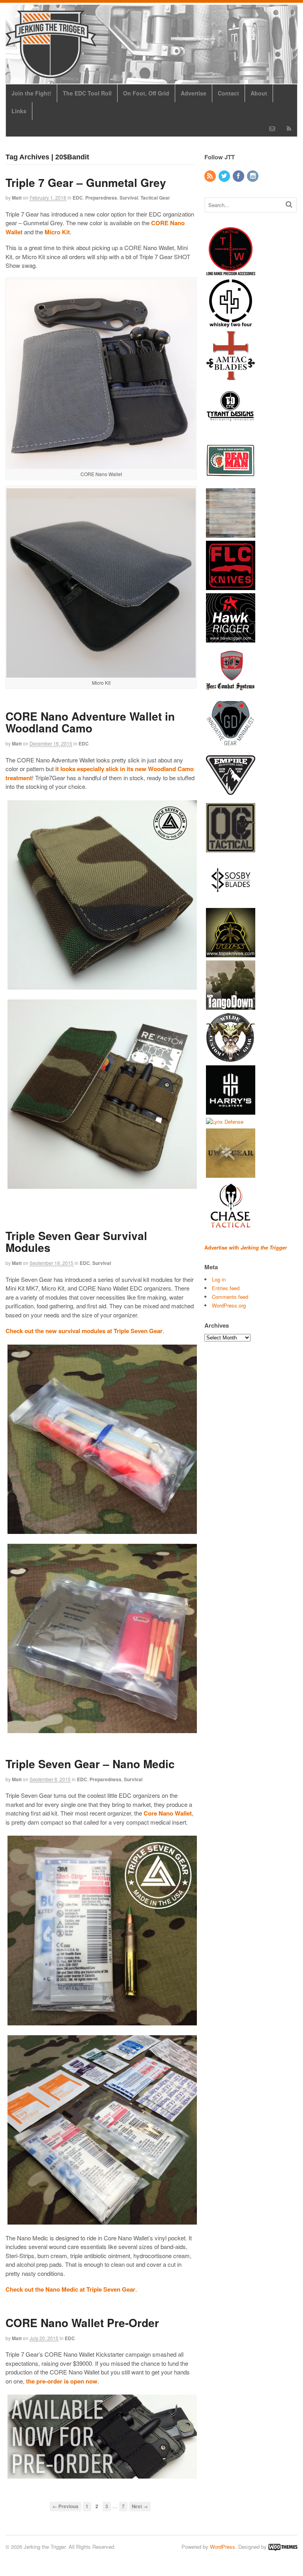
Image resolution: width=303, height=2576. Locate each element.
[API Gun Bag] (231, 533)
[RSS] (211, 176)
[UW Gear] (231, 1174)
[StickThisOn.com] (231, 481)
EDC (78, 198)
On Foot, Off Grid (146, 93)
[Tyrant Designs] (231, 429)
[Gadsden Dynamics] (231, 743)
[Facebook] (239, 176)
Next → (140, 2506)
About (259, 93)
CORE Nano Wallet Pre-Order (82, 2323)
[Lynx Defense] (225, 1122)
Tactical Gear (155, 198)
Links (19, 111)
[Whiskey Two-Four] (231, 324)
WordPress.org (229, 1305)
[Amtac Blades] (231, 376)
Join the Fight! (31, 93)
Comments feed (230, 1297)
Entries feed (226, 1288)
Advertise (194, 93)
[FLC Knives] (231, 586)
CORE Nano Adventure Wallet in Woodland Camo (90, 722)
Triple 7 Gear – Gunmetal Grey (86, 182)
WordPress (223, 2547)
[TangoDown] (231, 1006)
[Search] (289, 204)
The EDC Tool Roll (87, 93)
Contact (228, 93)
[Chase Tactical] (231, 1226)
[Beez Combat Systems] (231, 691)
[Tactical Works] (231, 271)
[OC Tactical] (231, 848)
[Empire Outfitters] (231, 796)
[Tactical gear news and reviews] (51, 74)
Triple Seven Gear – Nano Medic (90, 1764)
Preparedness (101, 198)
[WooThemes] (283, 2547)
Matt (17, 198)
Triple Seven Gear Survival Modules (76, 1242)
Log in (219, 1279)
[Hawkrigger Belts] (231, 638)
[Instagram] (253, 176)
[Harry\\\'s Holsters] (231, 1111)
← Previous (65, 2506)
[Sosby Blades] (231, 901)
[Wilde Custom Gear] (231, 1058)
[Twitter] (225, 176)
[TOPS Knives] (231, 953)
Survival (129, 198)
